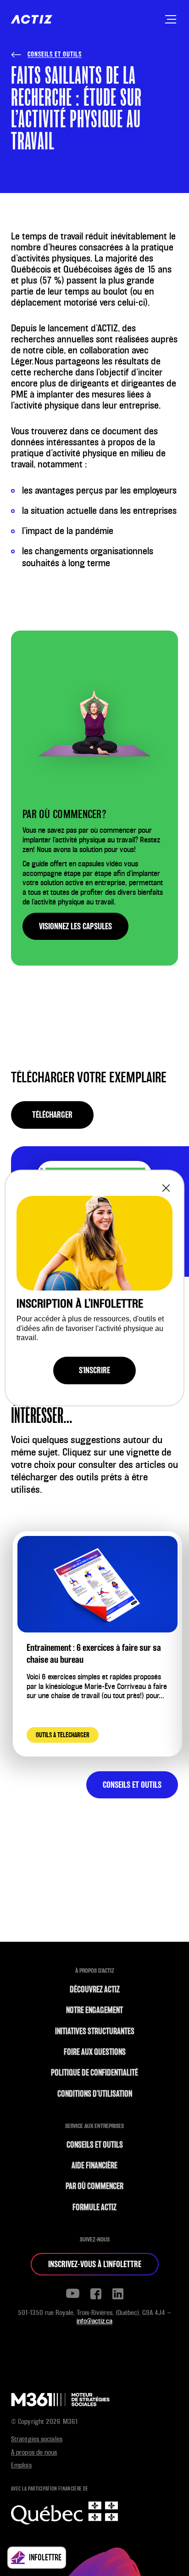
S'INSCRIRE (94, 1370)
